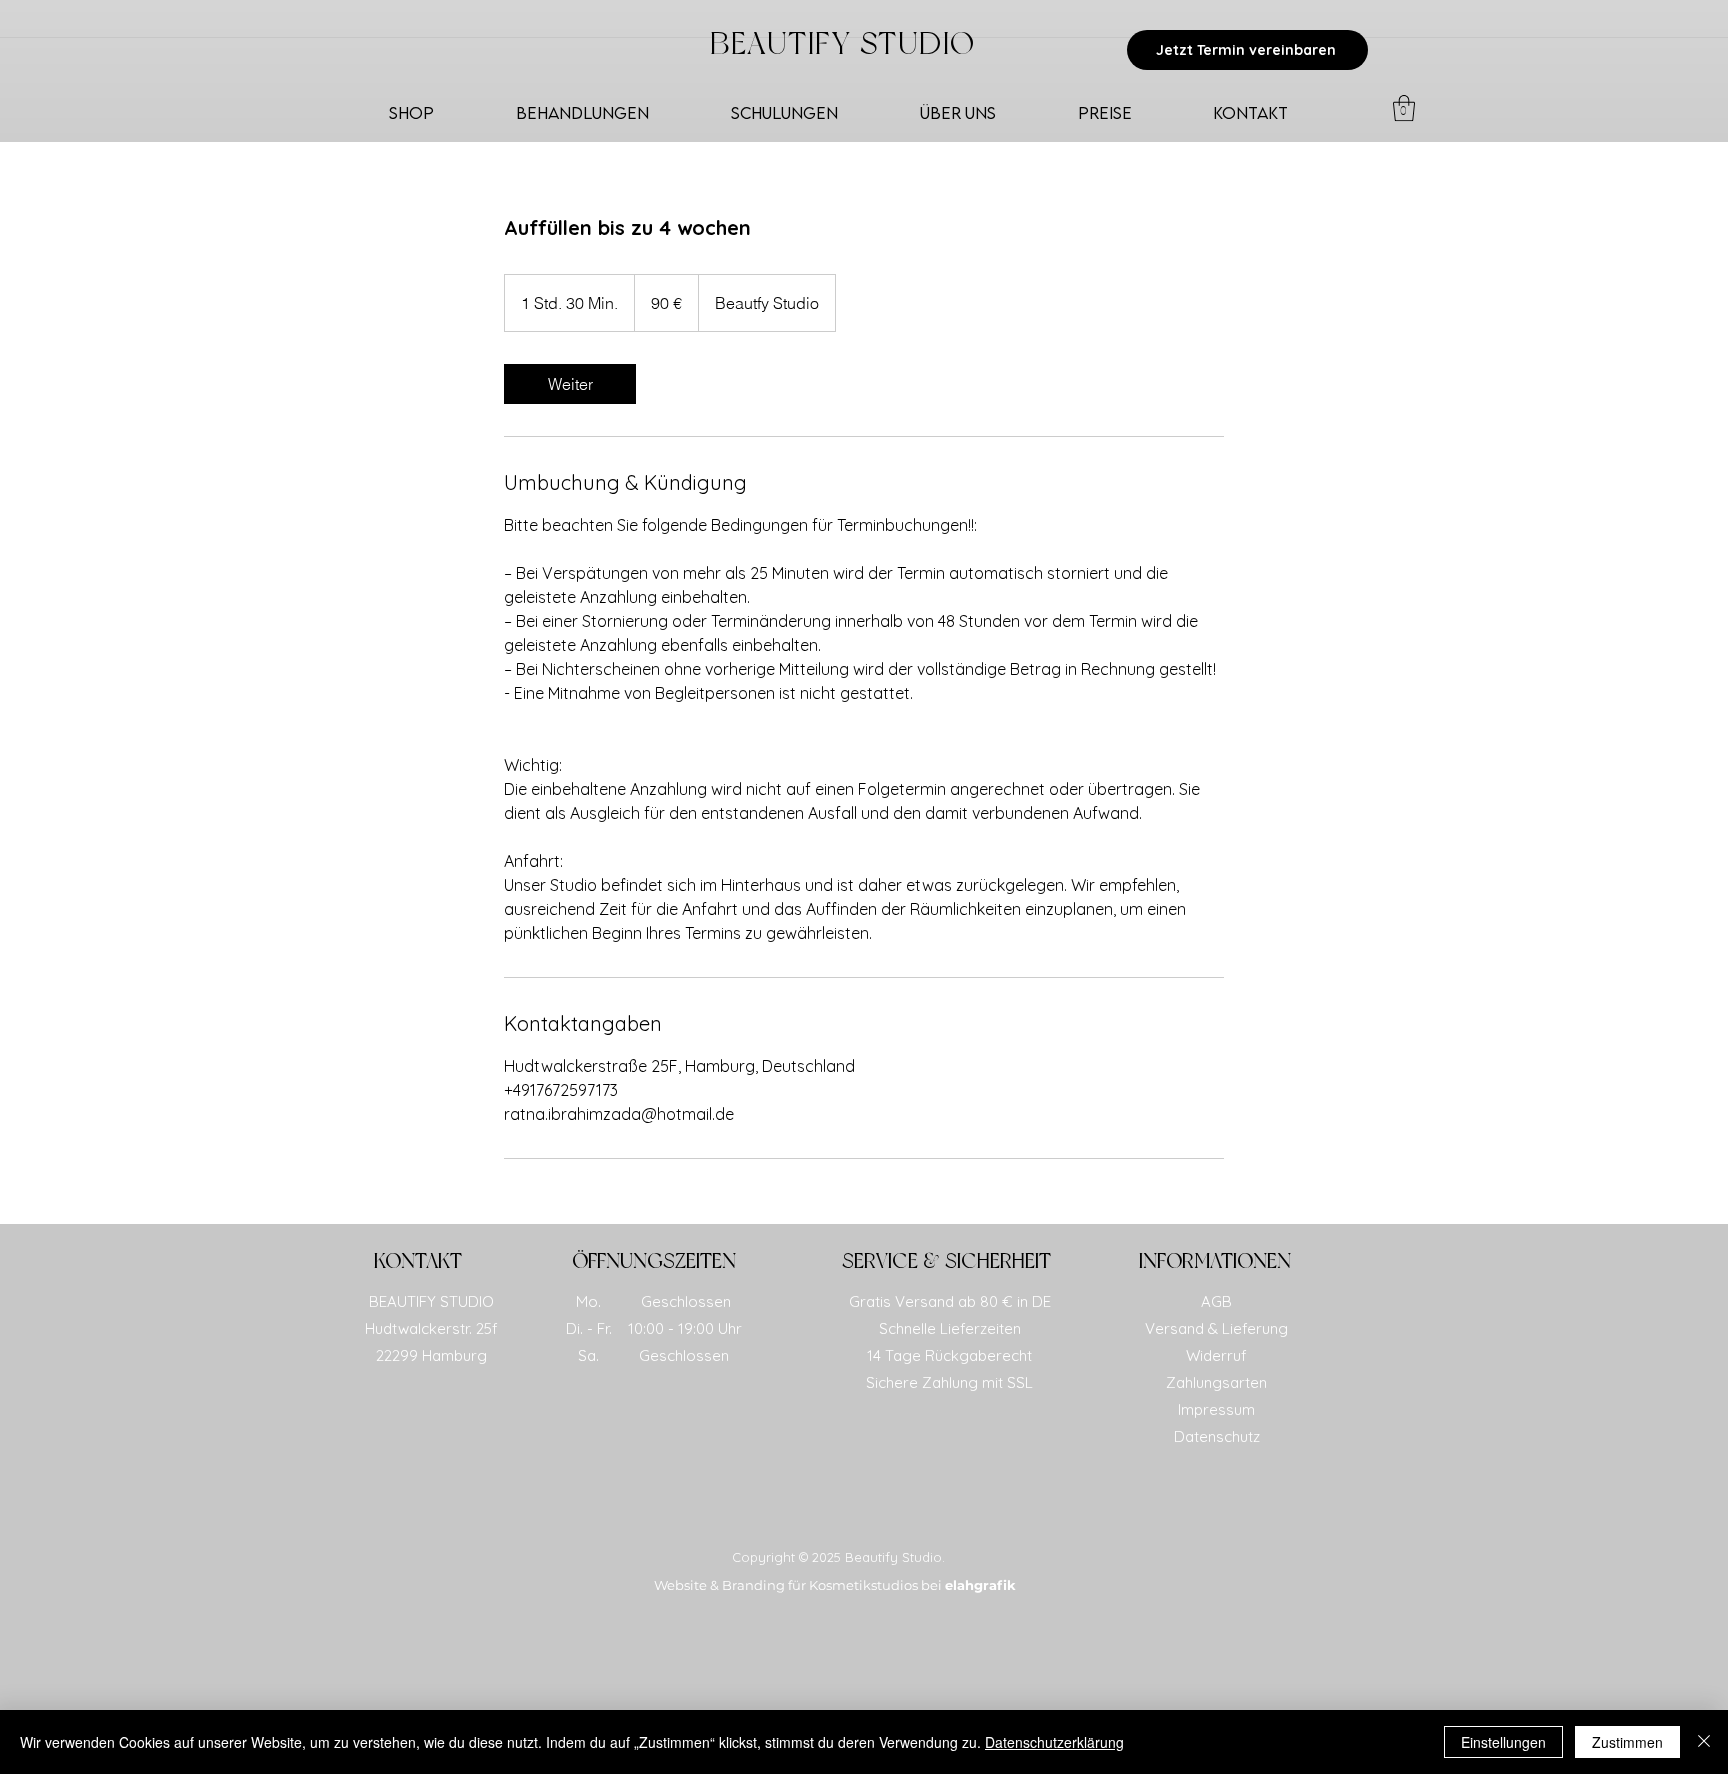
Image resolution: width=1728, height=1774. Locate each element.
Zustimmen (1627, 1742)
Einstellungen (1503, 1742)
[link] (570, 384)
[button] (1404, 108)
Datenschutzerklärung (1054, 1742)
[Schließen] (1704, 1742)
